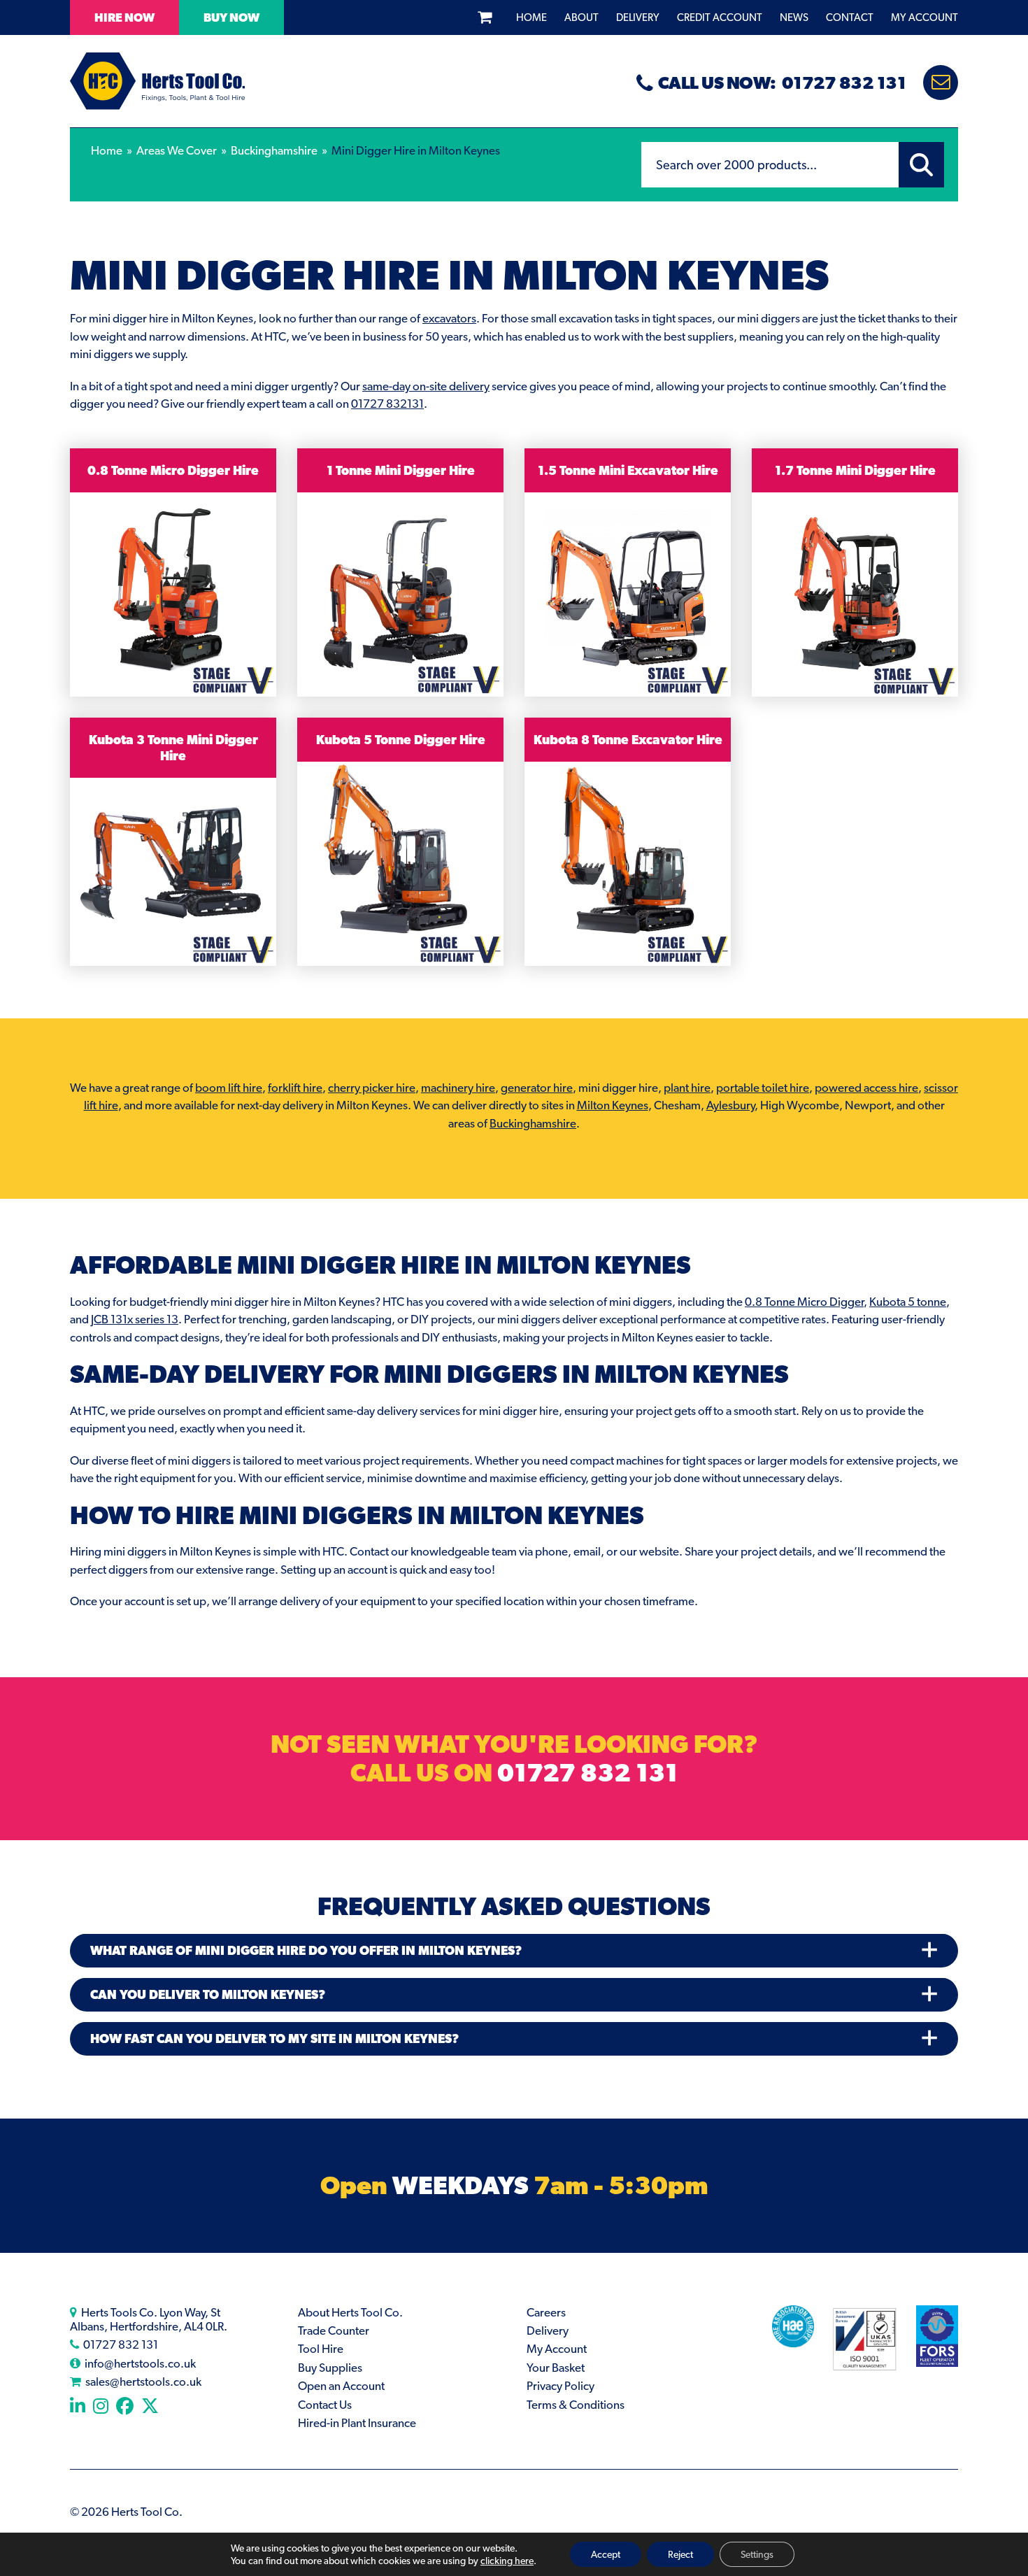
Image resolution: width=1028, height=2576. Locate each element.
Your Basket (556, 2368)
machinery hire (458, 1088)
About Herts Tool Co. (350, 2312)
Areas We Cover (177, 150)
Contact (850, 17)
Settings (757, 2554)
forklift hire (295, 1088)
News (794, 17)
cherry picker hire (372, 1088)
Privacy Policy (561, 2386)
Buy (231, 17)
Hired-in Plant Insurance (357, 2423)
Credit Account (720, 17)
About (581, 17)
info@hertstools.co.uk (140, 2363)
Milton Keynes (613, 1105)
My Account (925, 17)
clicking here (507, 2561)
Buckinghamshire (274, 150)
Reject (680, 2554)
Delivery (638, 17)
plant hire (687, 1088)
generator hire (537, 1088)
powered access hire (866, 1088)
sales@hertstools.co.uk (143, 2382)
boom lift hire (229, 1088)
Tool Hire (321, 2349)
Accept (606, 2554)
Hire (124, 17)
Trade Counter (334, 2331)
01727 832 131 (587, 1772)
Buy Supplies (330, 2368)
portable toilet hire (763, 1088)
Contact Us (325, 2405)
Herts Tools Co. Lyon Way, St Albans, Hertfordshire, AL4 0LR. (149, 2319)
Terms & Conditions (576, 2405)
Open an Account (341, 2386)
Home (531, 17)
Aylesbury (730, 1105)
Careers (546, 2312)
